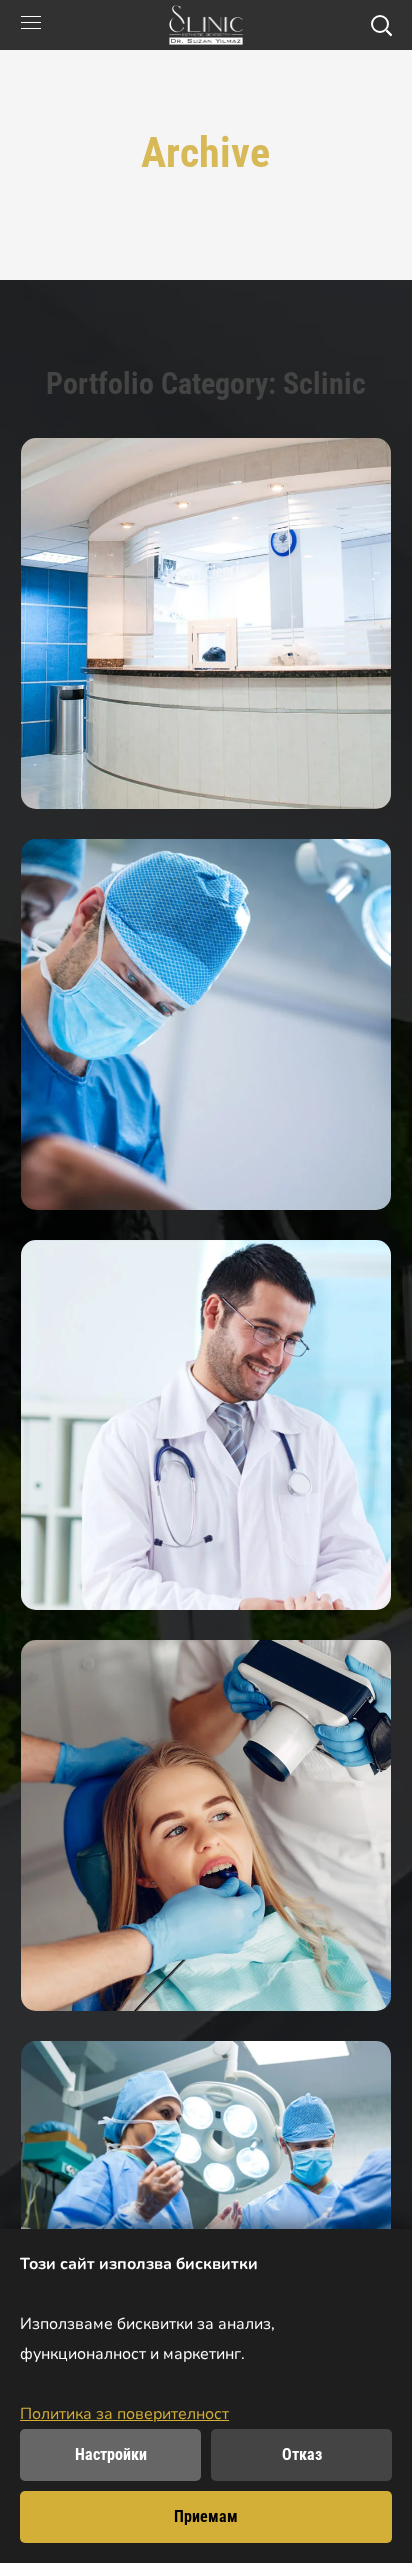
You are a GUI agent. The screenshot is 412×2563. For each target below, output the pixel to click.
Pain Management (206, 2226)
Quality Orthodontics (206, 1825)
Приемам (206, 2516)
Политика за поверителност (124, 2414)
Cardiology (206, 1424)
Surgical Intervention (206, 1023)
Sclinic (205, 793)
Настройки (111, 2454)
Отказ (302, 2454)
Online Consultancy (206, 622)
